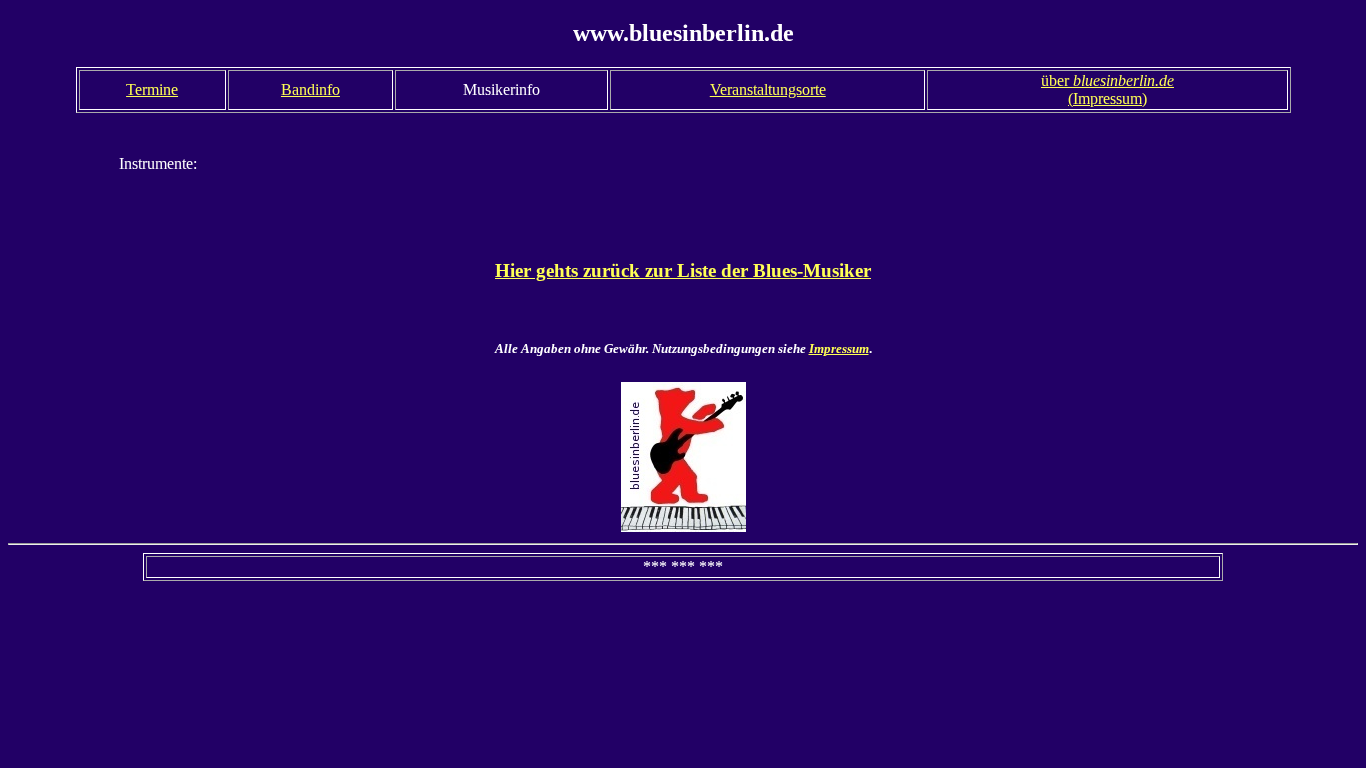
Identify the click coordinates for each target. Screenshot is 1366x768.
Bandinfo (310, 89)
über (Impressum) (1107, 89)
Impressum (839, 348)
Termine (152, 89)
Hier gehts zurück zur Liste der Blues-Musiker (683, 270)
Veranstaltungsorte (768, 89)
